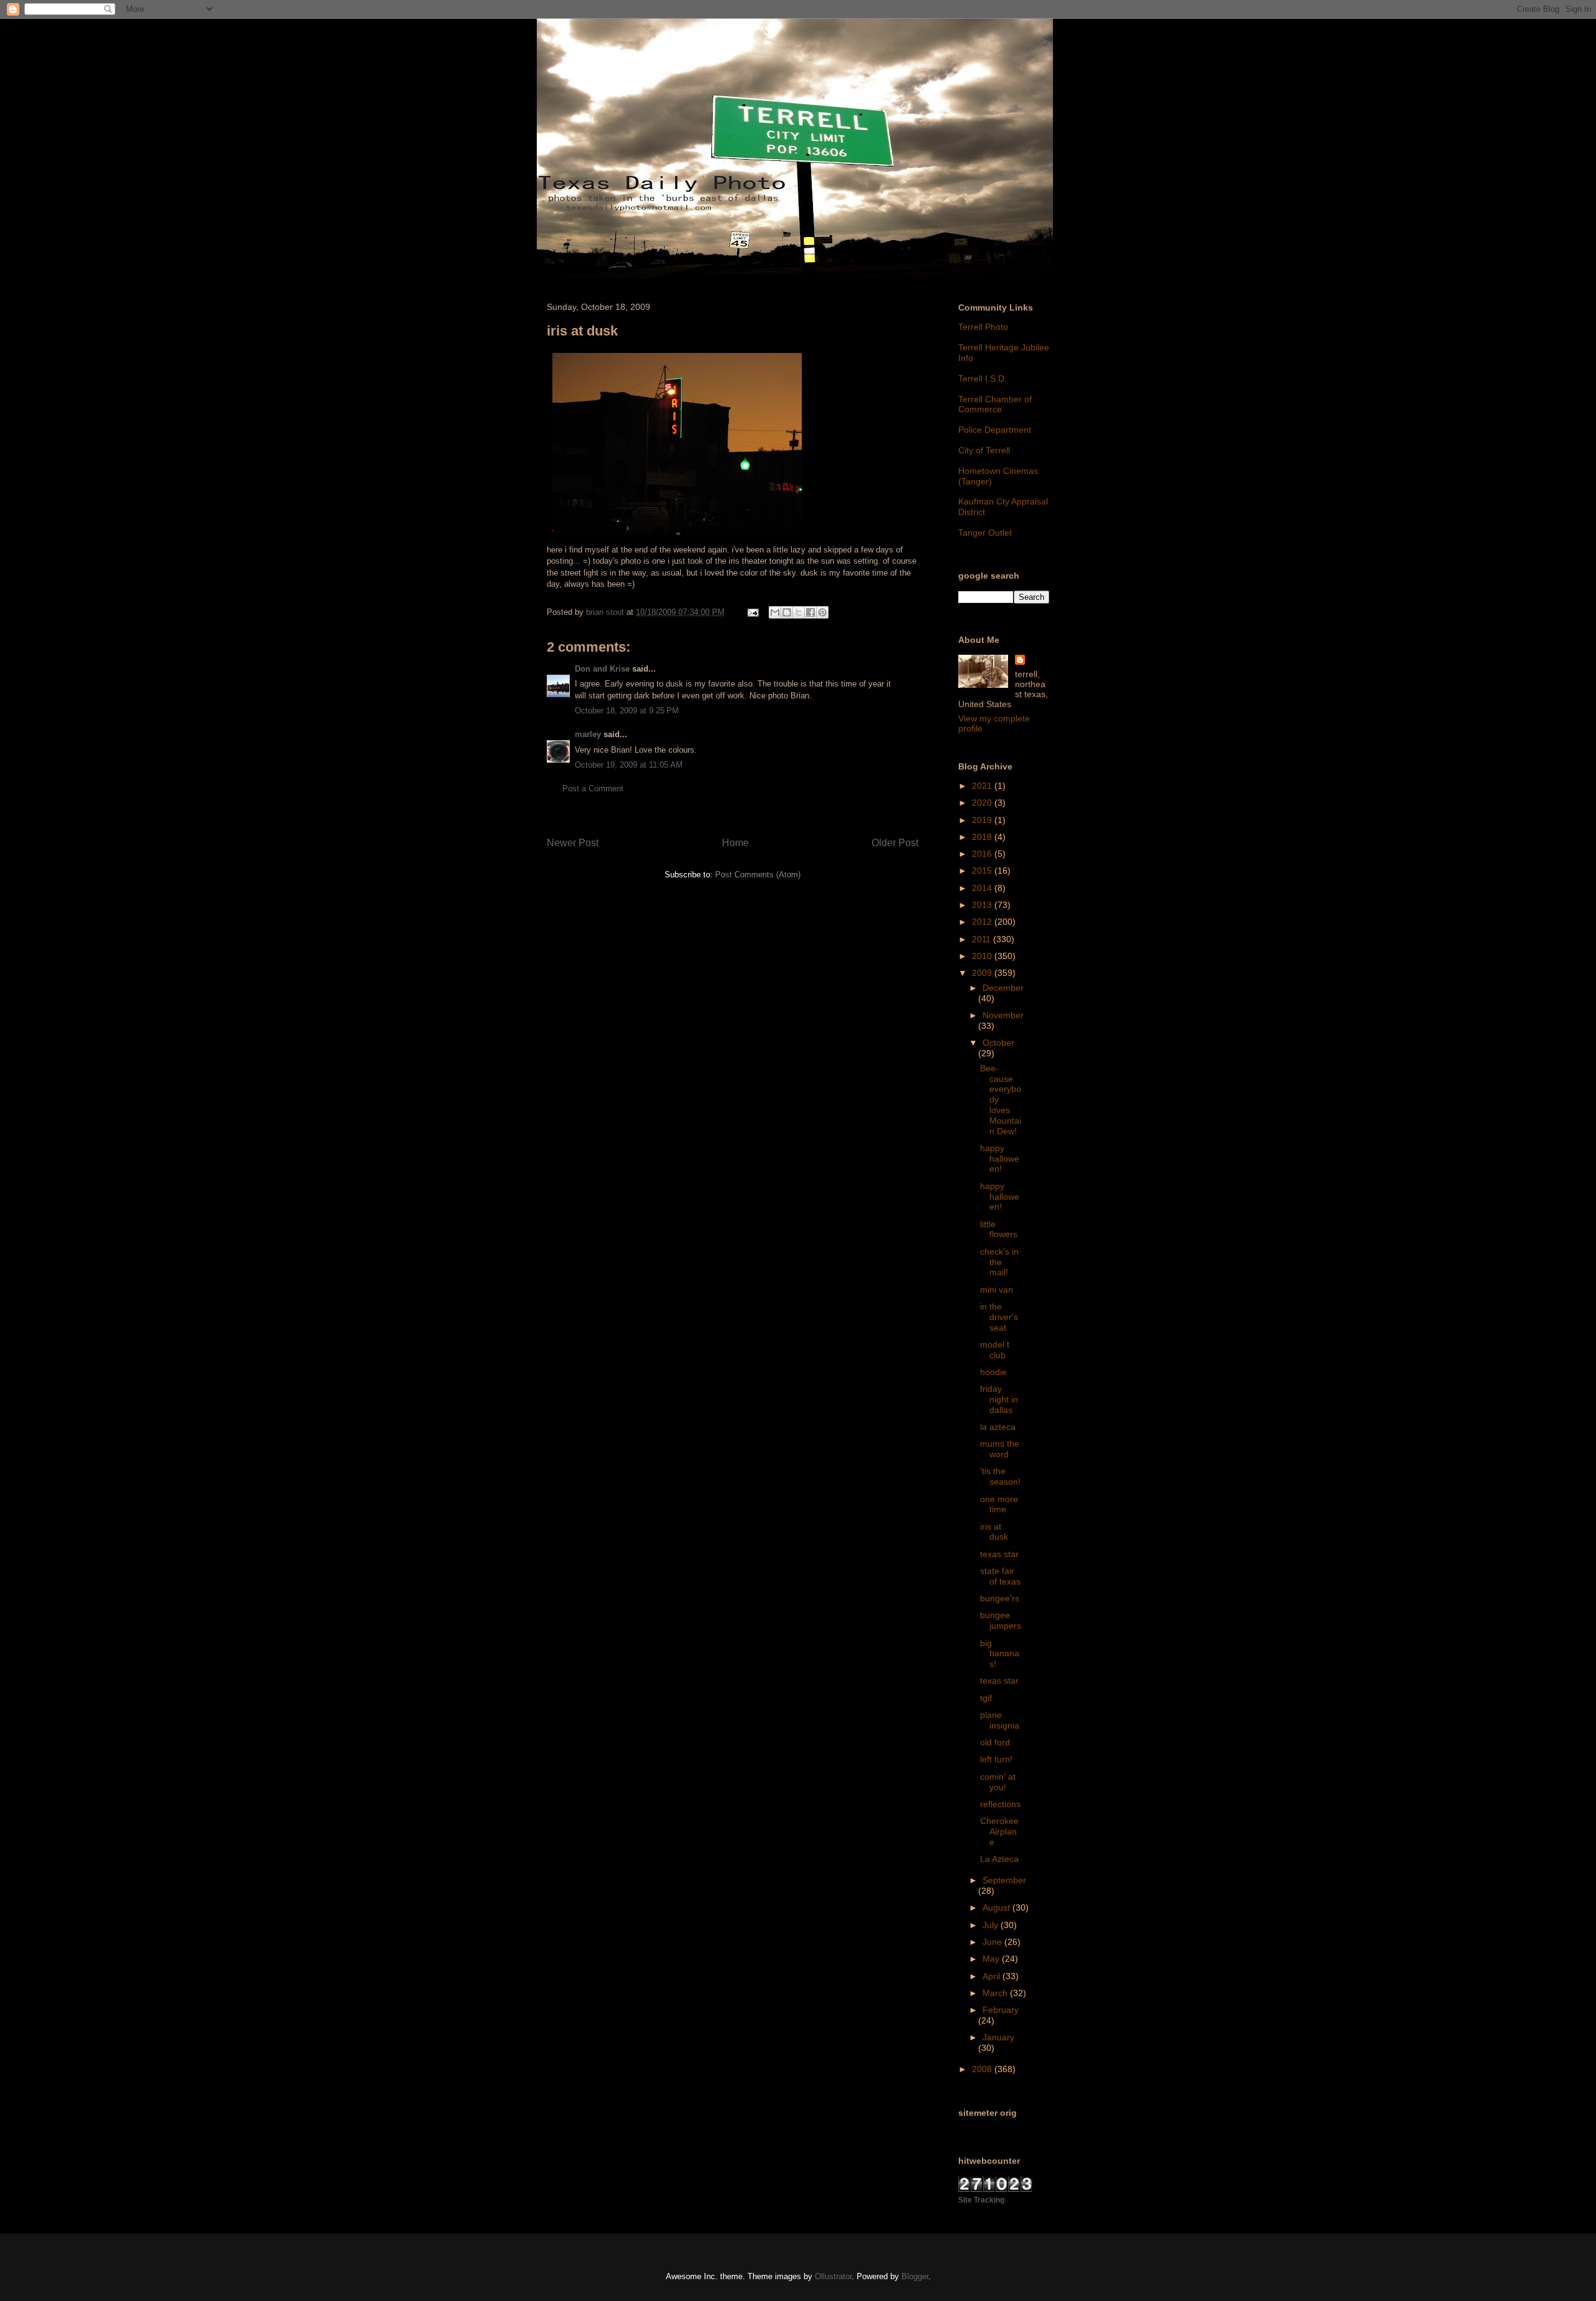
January (998, 2037)
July (992, 1925)
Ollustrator (833, 2276)
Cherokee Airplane (999, 1831)
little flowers (999, 1229)
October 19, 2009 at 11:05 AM (629, 765)
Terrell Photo (983, 327)
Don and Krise (602, 669)
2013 (983, 905)
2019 (983, 820)
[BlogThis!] (787, 612)
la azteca (998, 1427)
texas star (999, 1554)
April (993, 1976)
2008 (983, 2069)
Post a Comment (593, 789)
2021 (983, 786)
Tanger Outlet (985, 533)
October (998, 1043)
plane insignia (1000, 1720)
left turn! (996, 1759)
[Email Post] (752, 612)
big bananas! (1000, 1654)
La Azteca (999, 1859)
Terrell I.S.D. (983, 379)
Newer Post (573, 843)
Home (735, 843)
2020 (983, 803)
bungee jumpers (1001, 1620)
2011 (983, 939)
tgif (986, 1698)
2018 (983, 837)
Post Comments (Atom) (758, 875)
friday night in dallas (999, 1399)
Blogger (915, 2276)
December (1003, 988)
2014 (983, 888)
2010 (983, 956)
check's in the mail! (999, 1262)
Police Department (995, 430)
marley (588, 734)
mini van (997, 1290)
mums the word (1000, 1449)
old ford (995, 1742)
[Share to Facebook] (810, 612)
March (996, 1993)
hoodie (993, 1372)
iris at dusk (994, 1532)
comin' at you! (998, 1782)
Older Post (895, 843)
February (1001, 2010)
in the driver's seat (999, 1317)
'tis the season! (1000, 1476)
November (1003, 1015)
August (997, 1908)
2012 (983, 922)
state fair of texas (1000, 1576)
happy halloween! (1000, 1159)
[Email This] (775, 612)
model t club (995, 1350)
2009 (983, 973)
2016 (983, 854)
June (993, 1942)
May (992, 1959)
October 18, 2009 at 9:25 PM (627, 711)
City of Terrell (984, 450)
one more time (999, 1504)
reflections (1000, 1804)
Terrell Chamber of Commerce (995, 404)
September (1004, 1880)
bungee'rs (1000, 1598)
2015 (983, 871)
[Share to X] (799, 612)
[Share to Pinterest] (822, 612)
